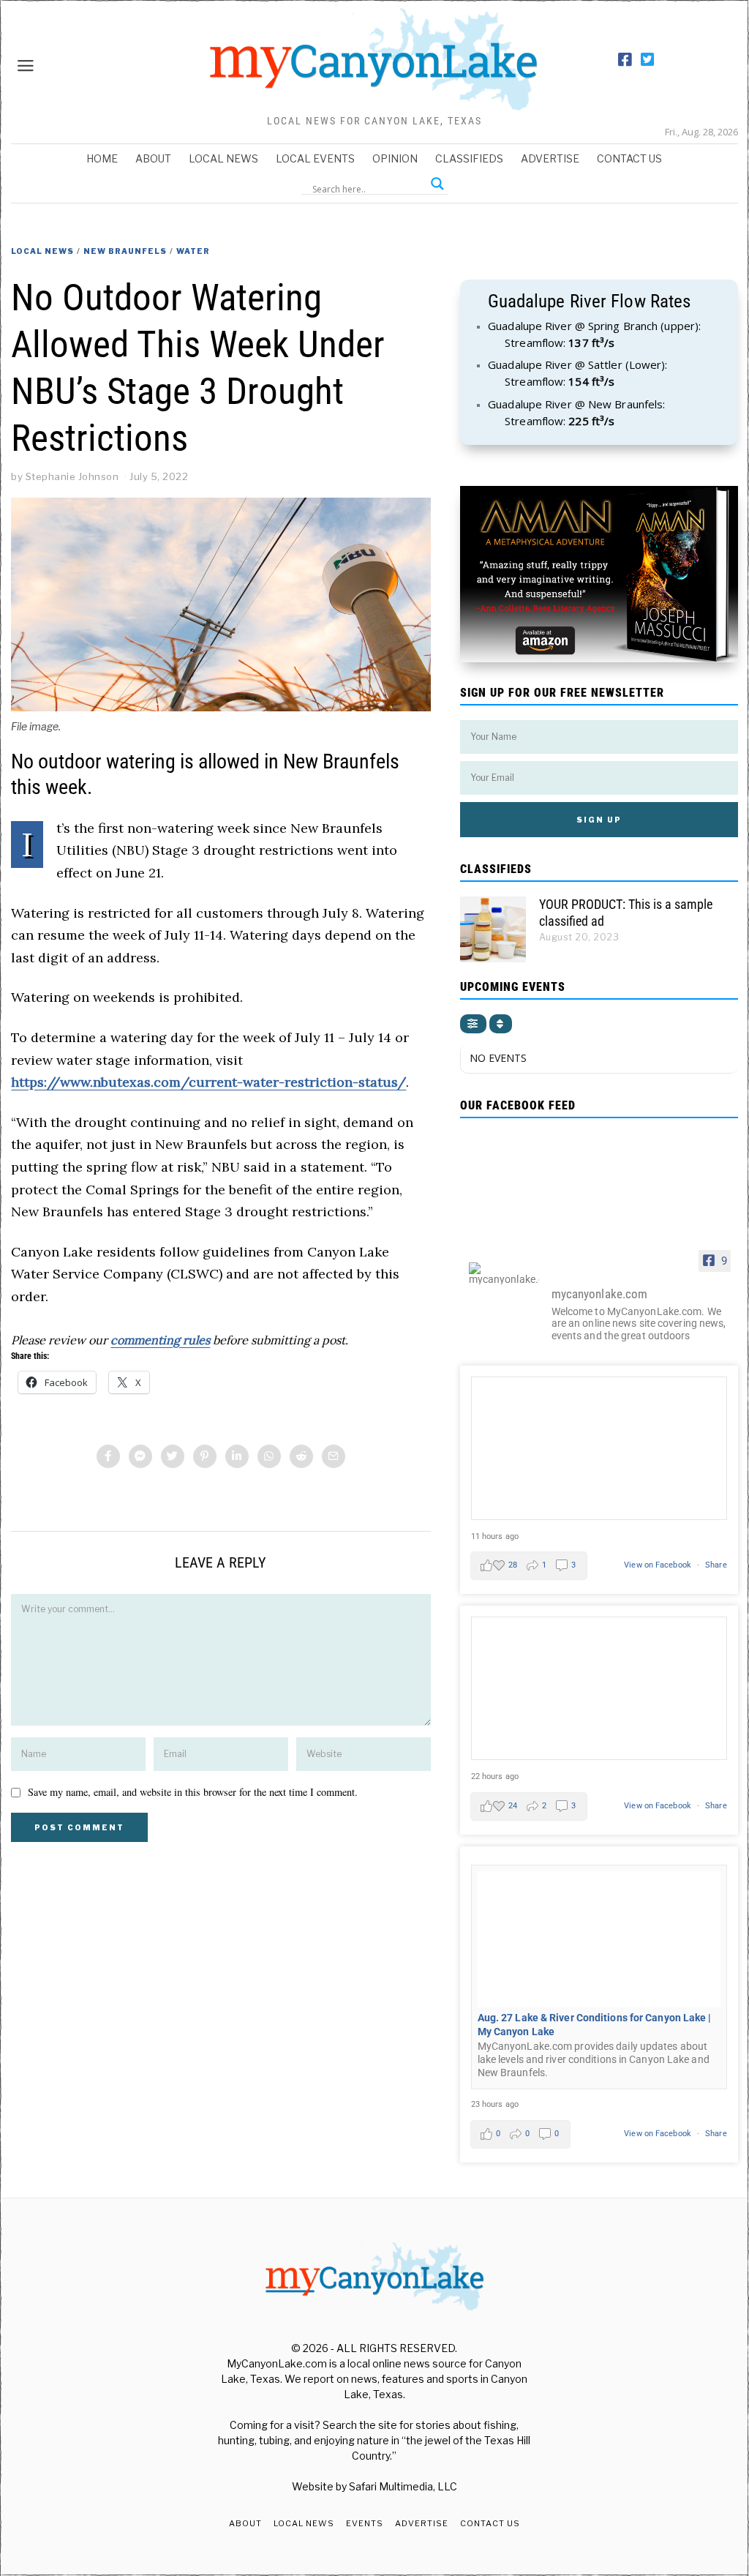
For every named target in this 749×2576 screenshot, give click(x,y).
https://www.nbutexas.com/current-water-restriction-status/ (208, 1082)
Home (102, 158)
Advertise (550, 158)
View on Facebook (659, 1565)
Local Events (315, 158)
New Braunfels (125, 251)
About (153, 158)
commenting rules (160, 1340)
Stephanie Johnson (72, 476)
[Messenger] (140, 1456)
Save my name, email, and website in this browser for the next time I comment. (193, 1792)
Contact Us (629, 158)
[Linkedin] (237, 1456)
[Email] (334, 1456)
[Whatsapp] (269, 1456)
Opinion (395, 158)
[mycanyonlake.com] (504, 1273)
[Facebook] (625, 60)
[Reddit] (301, 1456)
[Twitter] (647, 60)
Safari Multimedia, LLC (403, 2486)
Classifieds (469, 158)
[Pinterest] (205, 1456)
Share (716, 1565)
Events (365, 2523)
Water (193, 251)
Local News (223, 158)
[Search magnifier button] (437, 184)
